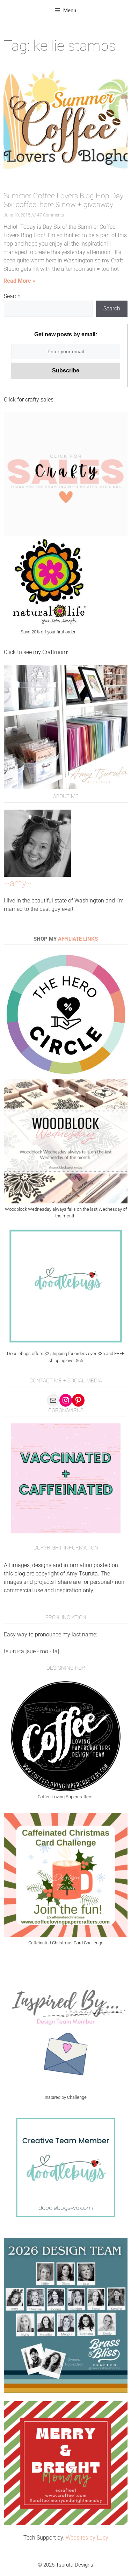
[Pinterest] (78, 1400)
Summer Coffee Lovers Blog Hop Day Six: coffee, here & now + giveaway (63, 200)
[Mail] (53, 1400)
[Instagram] (66, 1400)
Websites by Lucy (87, 2538)
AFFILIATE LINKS (78, 939)
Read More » (19, 281)
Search (12, 296)
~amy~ (18, 883)
